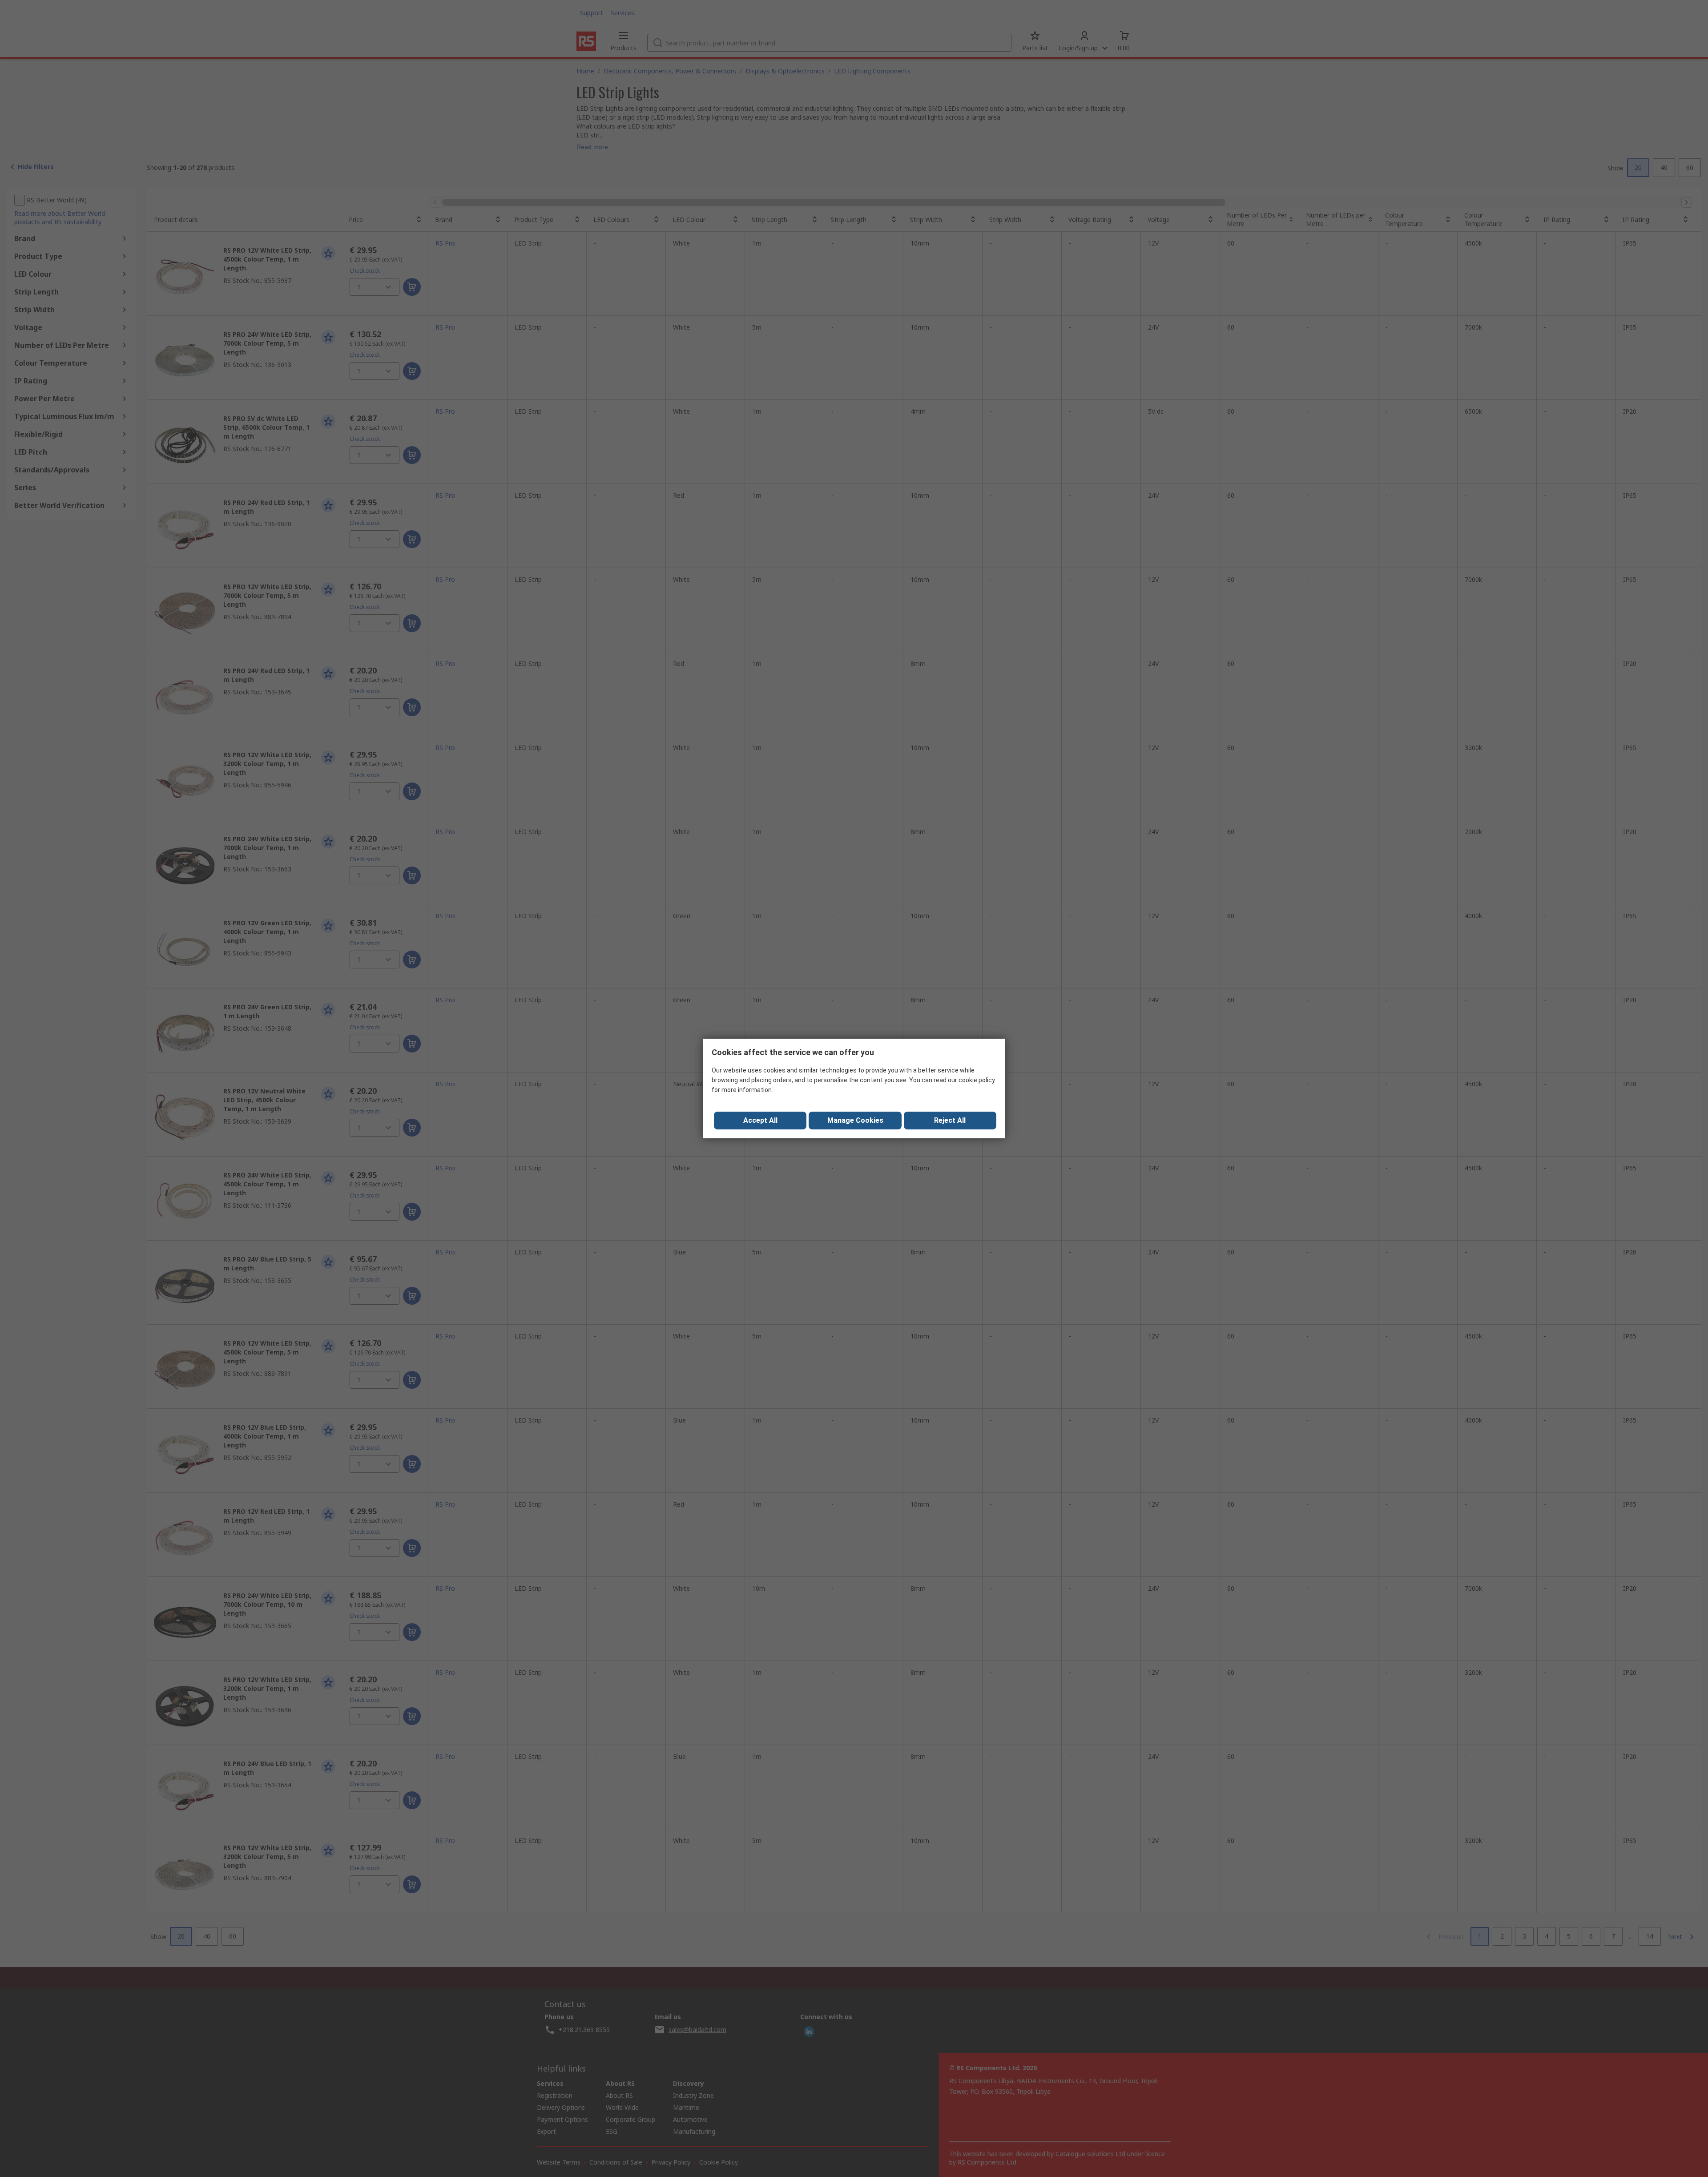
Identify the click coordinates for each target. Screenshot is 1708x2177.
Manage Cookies (855, 1120)
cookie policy (977, 1080)
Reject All (950, 1120)
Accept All (760, 1120)
